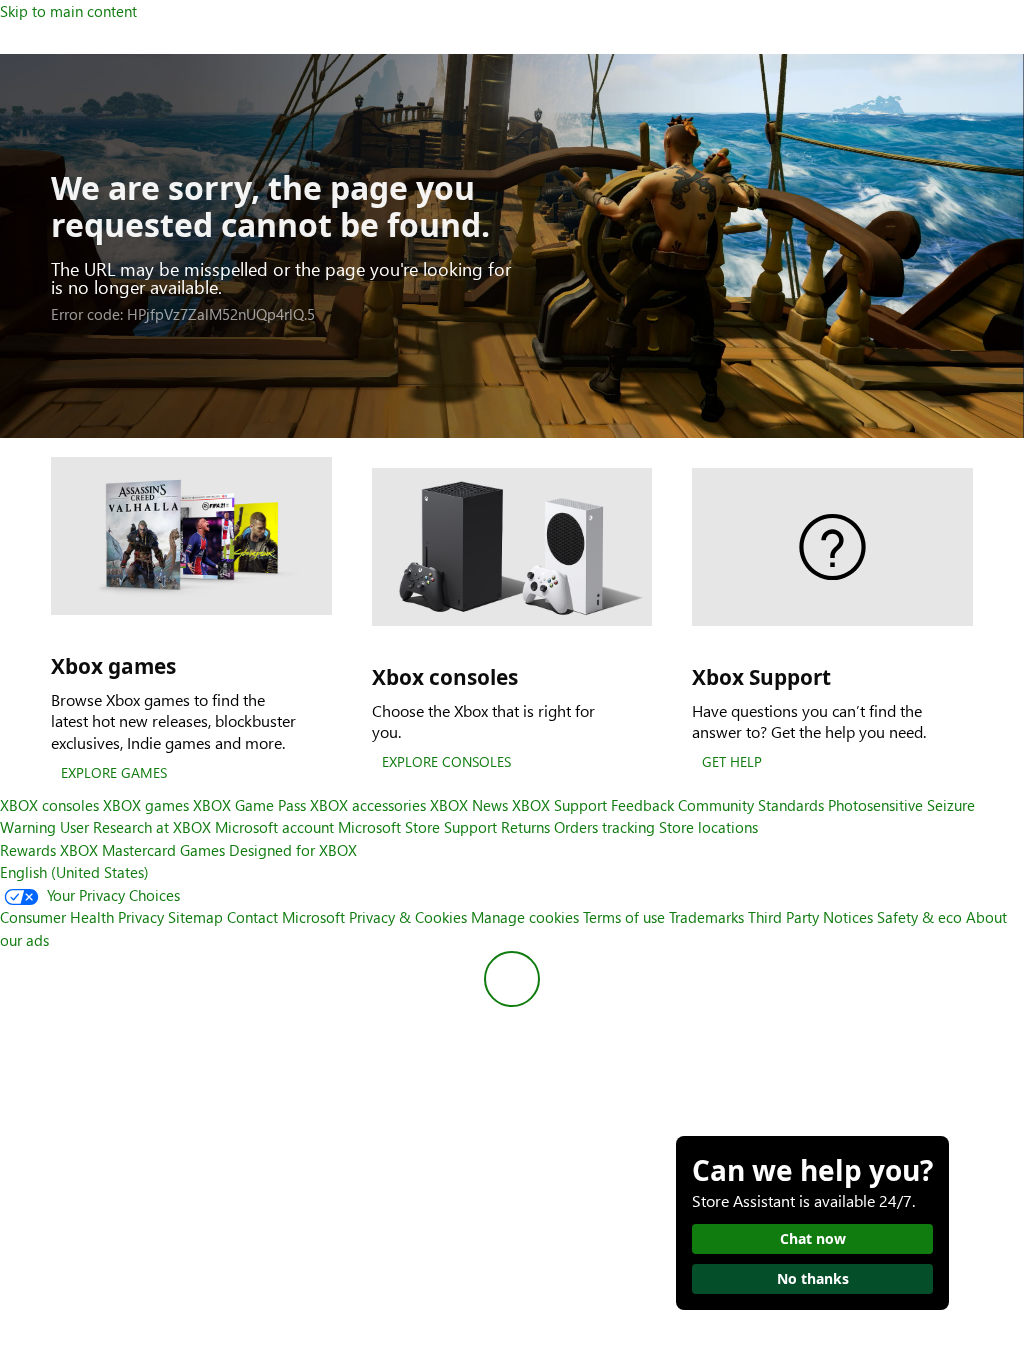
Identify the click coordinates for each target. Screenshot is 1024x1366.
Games (202, 850)
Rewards (28, 850)
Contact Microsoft (286, 917)
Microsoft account (274, 827)
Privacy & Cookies (408, 917)
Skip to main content (68, 11)
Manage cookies (525, 917)
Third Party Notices (810, 917)
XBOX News (469, 805)
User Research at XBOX (137, 827)
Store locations (708, 827)
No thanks (813, 1278)
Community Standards (751, 805)
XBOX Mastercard (118, 850)
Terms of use (624, 917)
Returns (525, 827)
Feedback (642, 805)
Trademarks (706, 917)
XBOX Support (559, 805)
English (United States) (74, 872)
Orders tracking (604, 827)
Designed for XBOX (293, 850)
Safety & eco (919, 917)
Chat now (813, 1238)
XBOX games (146, 805)
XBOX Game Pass (249, 805)
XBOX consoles (49, 805)
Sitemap (195, 917)
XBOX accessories (368, 805)
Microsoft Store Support (417, 827)
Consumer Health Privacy (82, 917)
